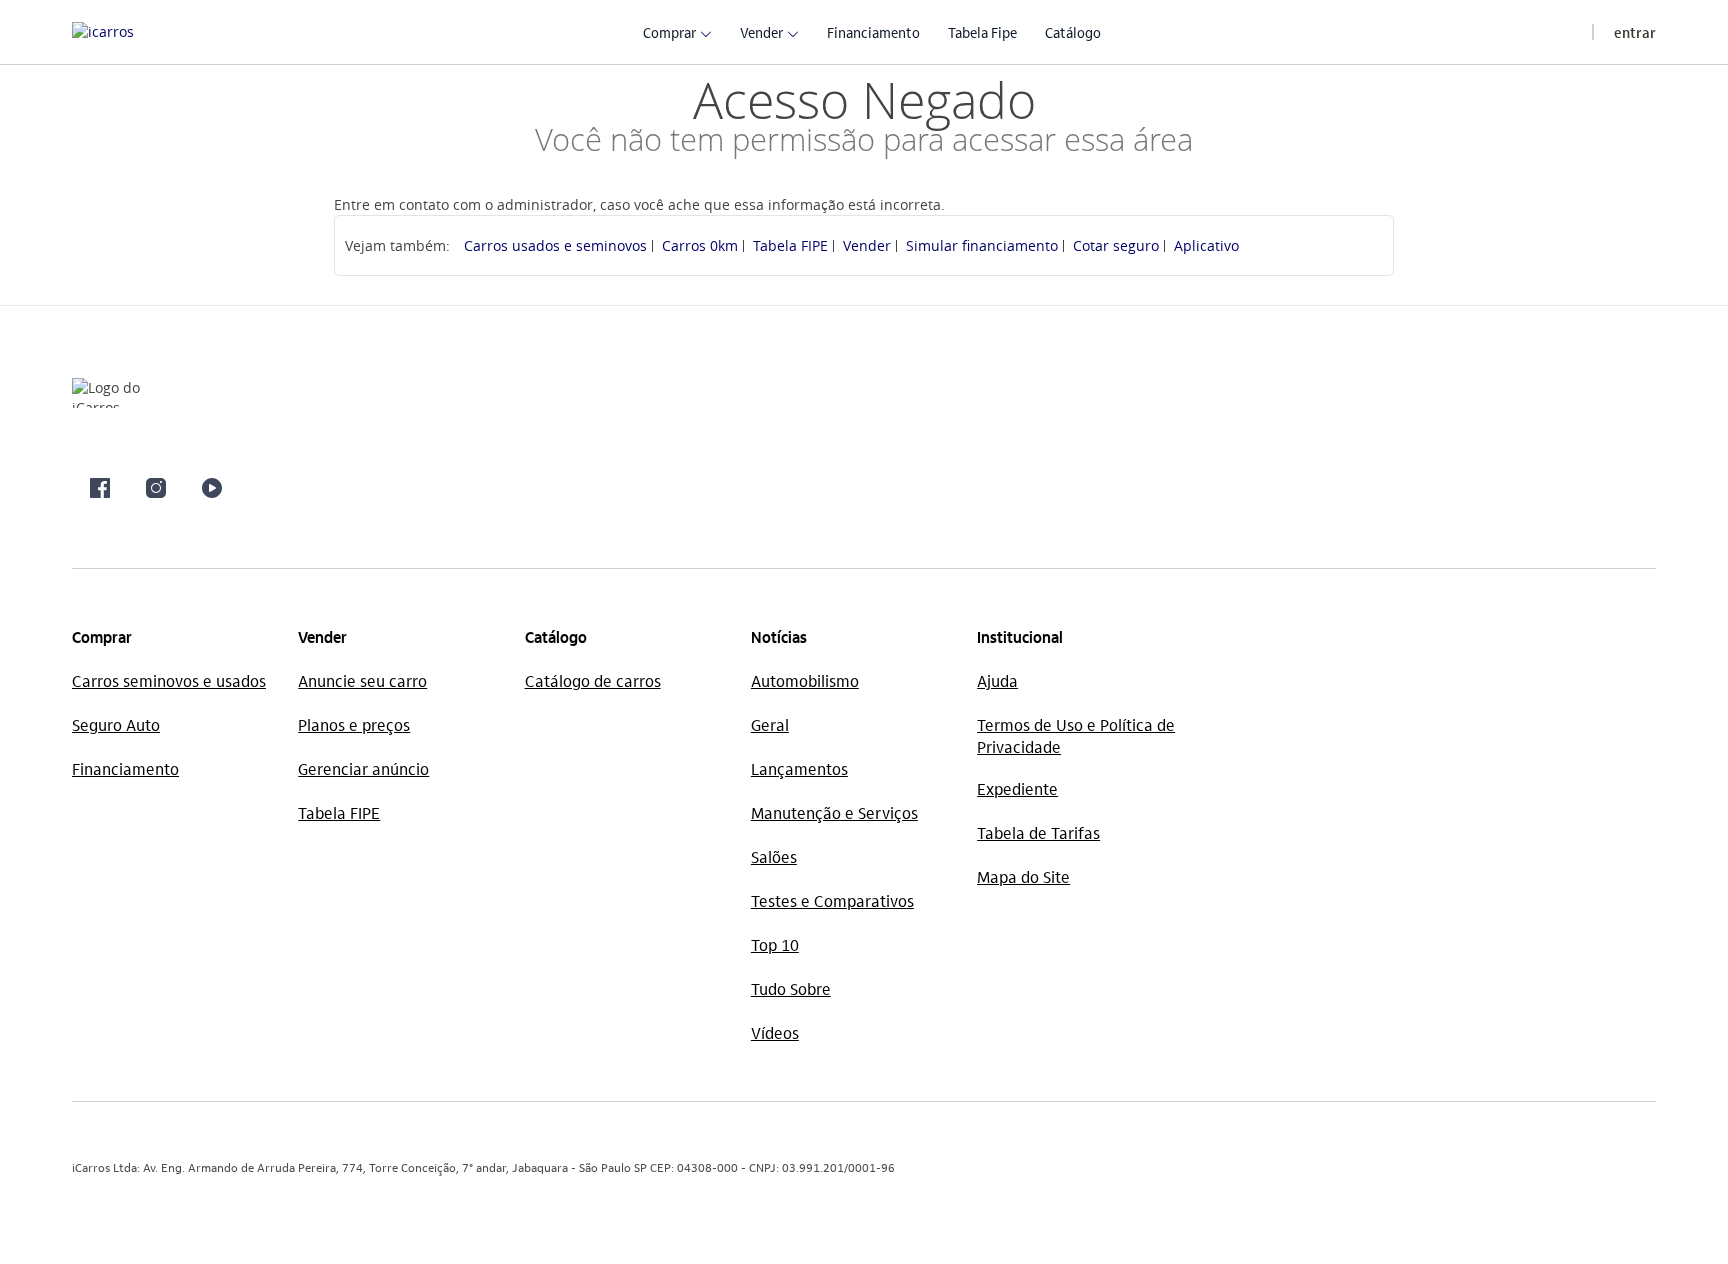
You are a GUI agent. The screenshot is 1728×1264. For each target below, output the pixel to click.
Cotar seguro (1116, 245)
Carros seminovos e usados (169, 680)
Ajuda (997, 680)
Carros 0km (700, 245)
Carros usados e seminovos (555, 245)
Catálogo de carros (593, 680)
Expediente (1017, 788)
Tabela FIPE (790, 245)
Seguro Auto (116, 724)
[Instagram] (156, 488)
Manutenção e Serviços (834, 812)
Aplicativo (1206, 245)
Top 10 (775, 944)
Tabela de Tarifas (1038, 832)
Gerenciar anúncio (363, 768)
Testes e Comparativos (832, 900)
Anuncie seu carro (362, 680)
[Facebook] (100, 488)
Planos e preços (354, 724)
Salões (774, 856)
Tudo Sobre (791, 988)
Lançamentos (799, 768)
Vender (867, 245)
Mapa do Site (1023, 876)
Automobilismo (805, 680)
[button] (669, 31)
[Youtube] (212, 488)
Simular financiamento (982, 245)
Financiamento (125, 768)
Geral (770, 724)
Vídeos (775, 1032)
